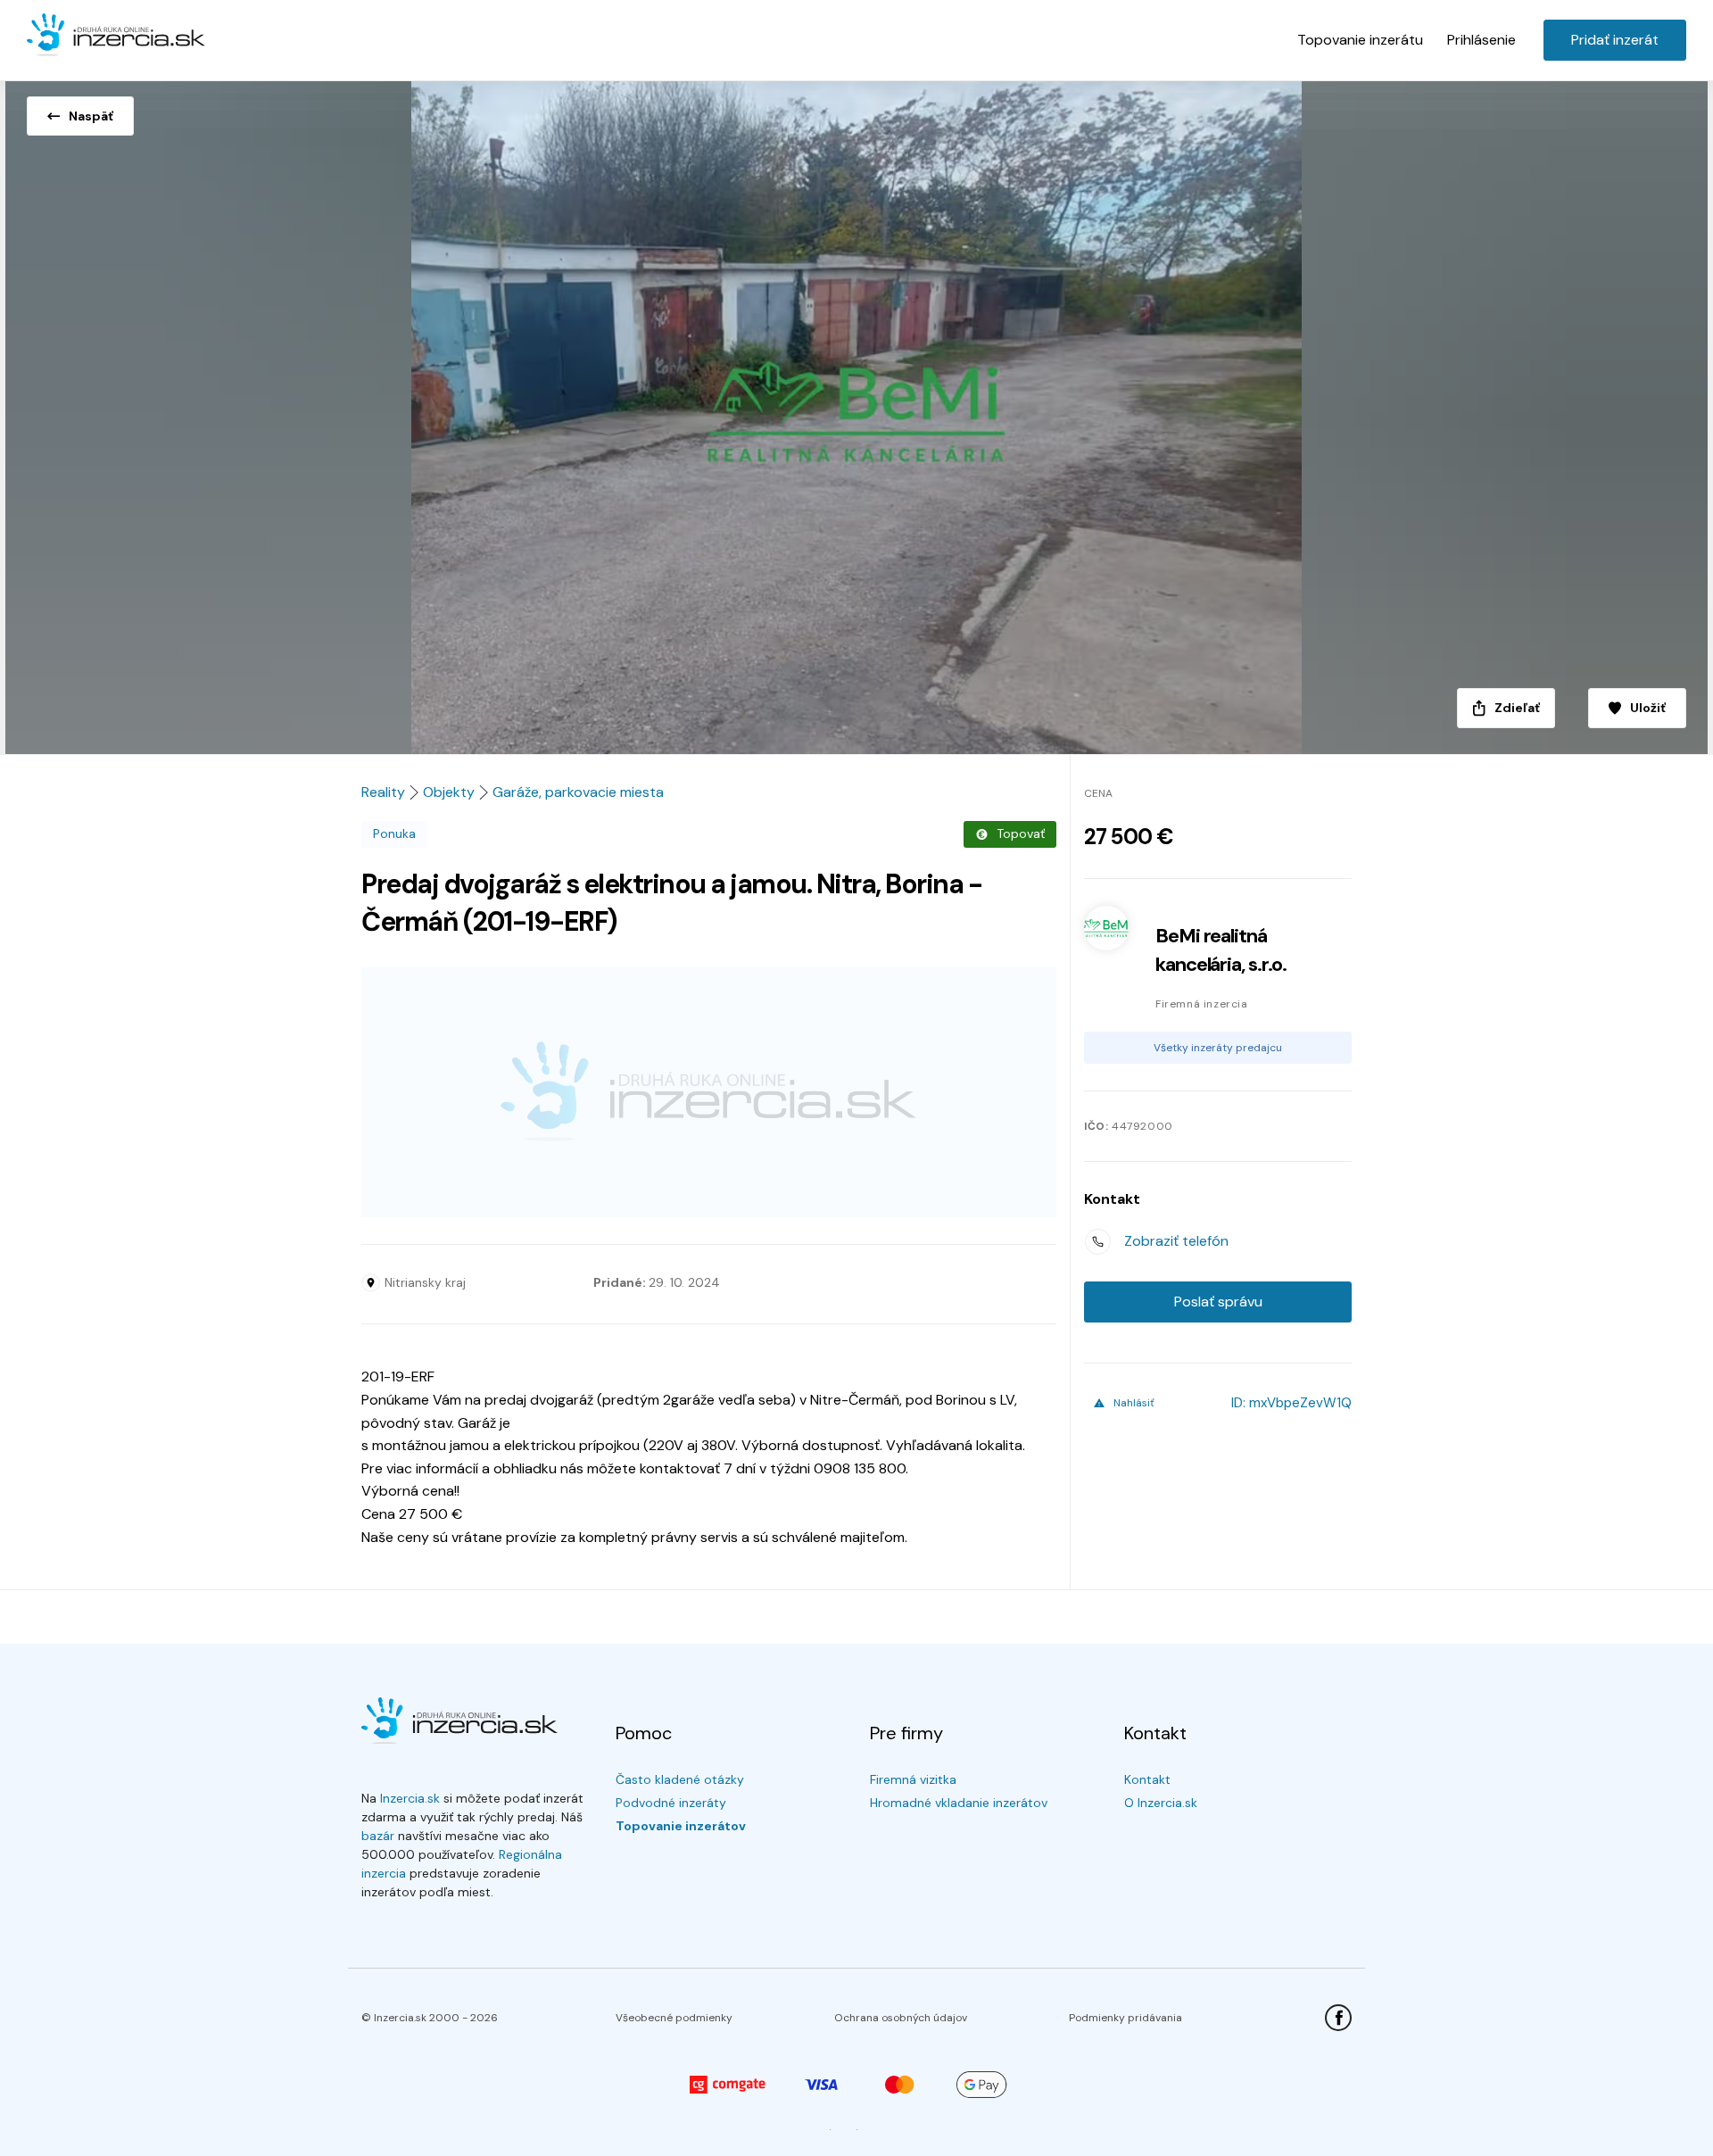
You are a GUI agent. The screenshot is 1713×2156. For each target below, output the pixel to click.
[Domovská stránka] (116, 36)
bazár (378, 1836)
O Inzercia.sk (1161, 1803)
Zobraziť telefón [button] (1176, 1241)
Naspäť (91, 116)
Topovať (1021, 833)
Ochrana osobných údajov (901, 2018)
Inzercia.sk (410, 1798)
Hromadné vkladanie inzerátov (959, 1803)
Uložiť (1648, 708)
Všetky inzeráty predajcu (1218, 1048)
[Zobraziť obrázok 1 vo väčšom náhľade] (856, 412)
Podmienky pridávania (1125, 2018)
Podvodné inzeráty (671, 1803)
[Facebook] (1338, 2018)
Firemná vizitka (913, 1779)
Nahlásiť (1134, 1403)
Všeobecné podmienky (674, 2018)
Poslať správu (1218, 1302)
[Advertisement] (709, 1092)
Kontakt (1147, 1779)
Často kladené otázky (680, 1779)
